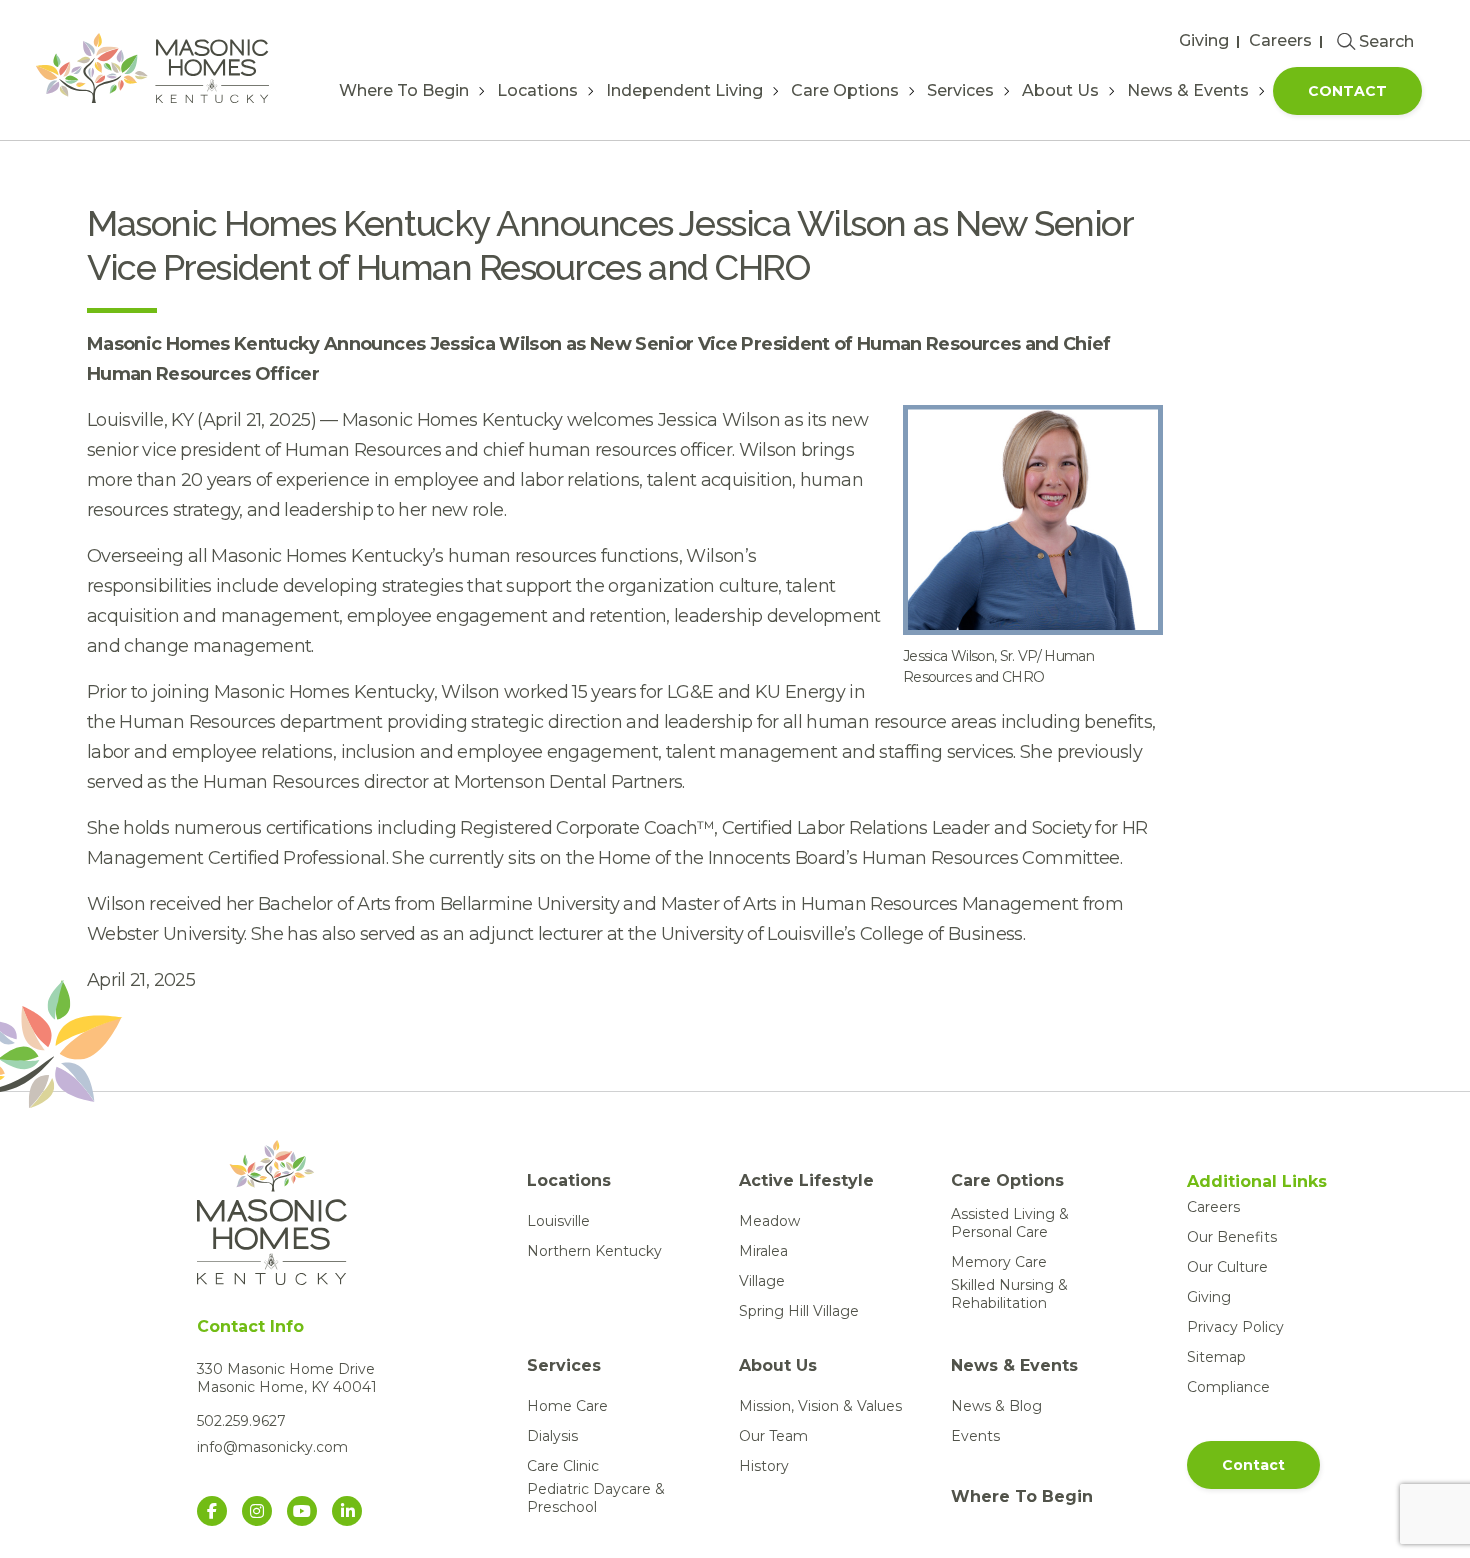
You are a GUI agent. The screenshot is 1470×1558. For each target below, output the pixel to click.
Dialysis (552, 1436)
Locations (537, 90)
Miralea (763, 1251)
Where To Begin (404, 90)
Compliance (1228, 1387)
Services (960, 90)
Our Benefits (1232, 1237)
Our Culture (1227, 1267)
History (764, 1466)
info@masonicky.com (272, 1447)
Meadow (769, 1221)
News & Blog (996, 1406)
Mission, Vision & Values (820, 1406)
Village (762, 1281)
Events (975, 1436)
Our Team (773, 1436)
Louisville (558, 1221)
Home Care (567, 1406)
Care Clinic (563, 1466)
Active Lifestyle (806, 1180)
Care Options (845, 90)
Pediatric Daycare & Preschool (596, 1498)
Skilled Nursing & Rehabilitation (1009, 1294)
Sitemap (1216, 1357)
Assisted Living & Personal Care (1010, 1223)
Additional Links (1257, 1182)
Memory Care (999, 1262)
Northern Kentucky (594, 1251)
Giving (1204, 40)
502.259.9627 (241, 1421)
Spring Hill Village (799, 1311)
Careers (1280, 40)
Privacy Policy (1235, 1327)
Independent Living (684, 90)
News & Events (1188, 90)
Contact (1347, 91)
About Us (1060, 90)
